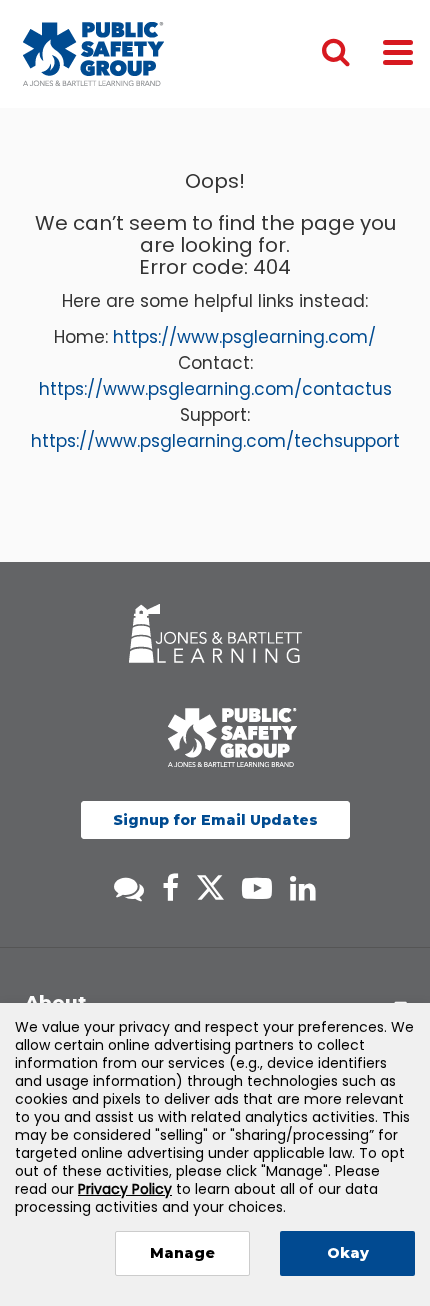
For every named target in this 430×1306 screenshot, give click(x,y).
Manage (182, 1253)
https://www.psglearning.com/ (244, 337)
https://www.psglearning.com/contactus (215, 389)
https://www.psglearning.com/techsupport (215, 441)
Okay (348, 1253)
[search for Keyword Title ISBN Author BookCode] (352, 54)
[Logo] (93, 54)
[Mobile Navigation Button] (398, 51)
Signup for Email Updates (215, 820)
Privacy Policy (125, 1189)
